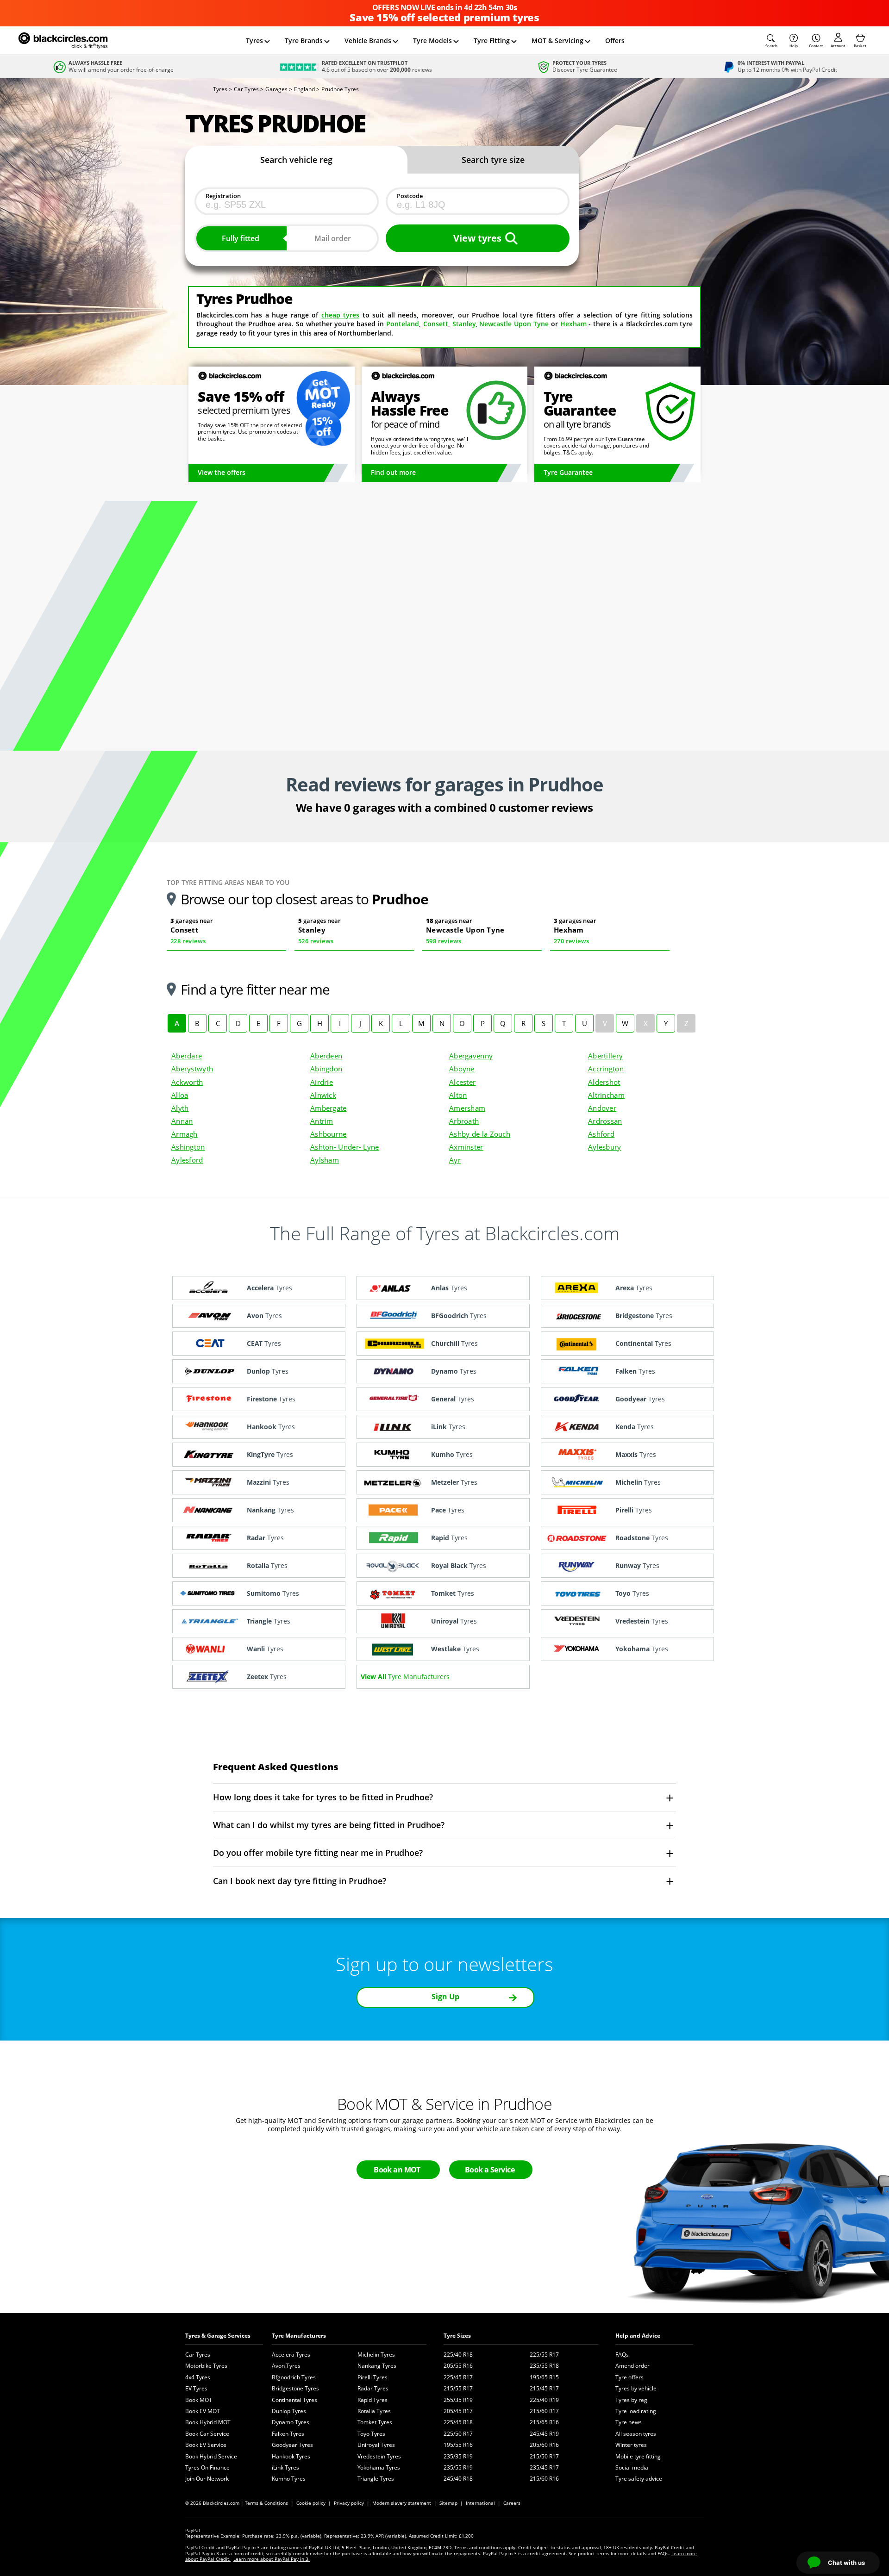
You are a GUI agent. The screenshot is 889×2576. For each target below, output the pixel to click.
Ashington (188, 1147)
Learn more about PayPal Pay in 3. (272, 2559)
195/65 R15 (544, 2377)
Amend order (632, 2366)
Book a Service (490, 2170)
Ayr (455, 1160)
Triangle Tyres (376, 2479)
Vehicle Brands (368, 40)
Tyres (254, 40)
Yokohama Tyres (379, 2467)
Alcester (462, 1082)
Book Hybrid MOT (208, 2422)
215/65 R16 (544, 2422)
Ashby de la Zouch (480, 1134)
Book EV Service (206, 2445)
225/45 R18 (458, 2422)
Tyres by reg (631, 2400)
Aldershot (604, 1082)
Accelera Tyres (291, 2355)
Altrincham (606, 1095)
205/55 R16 (458, 2366)
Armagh (185, 1134)
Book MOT (199, 2400)
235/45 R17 (544, 2467)
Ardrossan (605, 1121)
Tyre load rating (636, 2411)
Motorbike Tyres (206, 2366)
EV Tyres (196, 2388)
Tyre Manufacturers (299, 2336)
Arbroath (464, 1121)
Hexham (573, 324)
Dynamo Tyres (291, 2422)
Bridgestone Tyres (295, 2388)
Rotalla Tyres (374, 2411)
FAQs (622, 2355)
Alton (458, 1095)
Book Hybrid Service (211, 2456)
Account (838, 46)
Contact (816, 46)
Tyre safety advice (639, 2479)
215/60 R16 (544, 2479)
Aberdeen (326, 1056)
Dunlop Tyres (289, 2411)
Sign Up (445, 1997)
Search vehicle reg (296, 160)
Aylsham (325, 1160)
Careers (512, 2503)
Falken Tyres (288, 2434)
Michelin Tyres (376, 2355)
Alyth (180, 1108)
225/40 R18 (458, 2355)
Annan (182, 1121)
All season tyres (636, 2434)
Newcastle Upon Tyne (514, 324)
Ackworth (187, 1082)
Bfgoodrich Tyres (294, 2377)
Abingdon (326, 1069)
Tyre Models (432, 40)
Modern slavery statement (402, 2503)
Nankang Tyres (377, 2366)
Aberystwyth (192, 1069)
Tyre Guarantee (568, 472)
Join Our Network (207, 2479)
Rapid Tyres (373, 2400)
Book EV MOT (203, 2411)
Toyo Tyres (371, 2434)
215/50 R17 (544, 2456)
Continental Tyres (294, 2400)
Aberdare (187, 1056)
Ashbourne (329, 1134)
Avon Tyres (286, 2366)
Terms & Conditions (266, 2503)
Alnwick (323, 1095)
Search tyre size (493, 160)
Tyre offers (629, 2377)
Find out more (393, 472)
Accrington (606, 1069)
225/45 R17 (458, 2377)
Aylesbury (605, 1147)
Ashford (601, 1134)
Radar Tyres (373, 2388)
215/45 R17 (544, 2388)
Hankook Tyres (291, 2456)
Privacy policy (349, 2503)
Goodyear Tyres (292, 2445)
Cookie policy (311, 2503)
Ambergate (329, 1108)
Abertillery (605, 1056)
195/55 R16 (458, 2445)
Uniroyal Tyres (376, 2445)
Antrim (322, 1121)
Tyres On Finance (207, 2467)
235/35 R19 (458, 2456)
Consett (436, 324)
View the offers (222, 472)
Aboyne (462, 1069)
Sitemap (448, 2503)
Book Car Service (207, 2434)
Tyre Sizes (457, 2336)
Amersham (467, 1108)
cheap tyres (341, 315)
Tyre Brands (304, 40)
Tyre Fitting (492, 40)
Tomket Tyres (375, 2422)
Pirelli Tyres (373, 2377)
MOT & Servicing (557, 40)
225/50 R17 (458, 2434)
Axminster (466, 1147)
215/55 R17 (458, 2388)
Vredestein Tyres (379, 2456)
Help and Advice (638, 2336)
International (480, 2503)
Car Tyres (198, 2355)
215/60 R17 (544, 2411)
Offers (615, 40)
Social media (632, 2467)
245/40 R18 (458, 2479)
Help (794, 46)
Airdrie (322, 1082)
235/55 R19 (458, 2467)
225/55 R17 (544, 2355)
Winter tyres (631, 2445)
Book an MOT (397, 2170)
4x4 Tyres (198, 2377)
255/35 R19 (458, 2400)
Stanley (464, 324)
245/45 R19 (544, 2434)
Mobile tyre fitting (638, 2456)
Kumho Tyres (289, 2479)
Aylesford (187, 1160)
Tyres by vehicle (636, 2388)
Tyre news (629, 2422)
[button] (771, 41)
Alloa (180, 1095)
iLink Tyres (285, 2467)
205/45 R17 (458, 2411)
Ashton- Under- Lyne (345, 1147)
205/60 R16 (544, 2445)
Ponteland (403, 324)
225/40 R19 (544, 2400)
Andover (602, 1108)
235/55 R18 (544, 2366)
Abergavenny (471, 1056)
